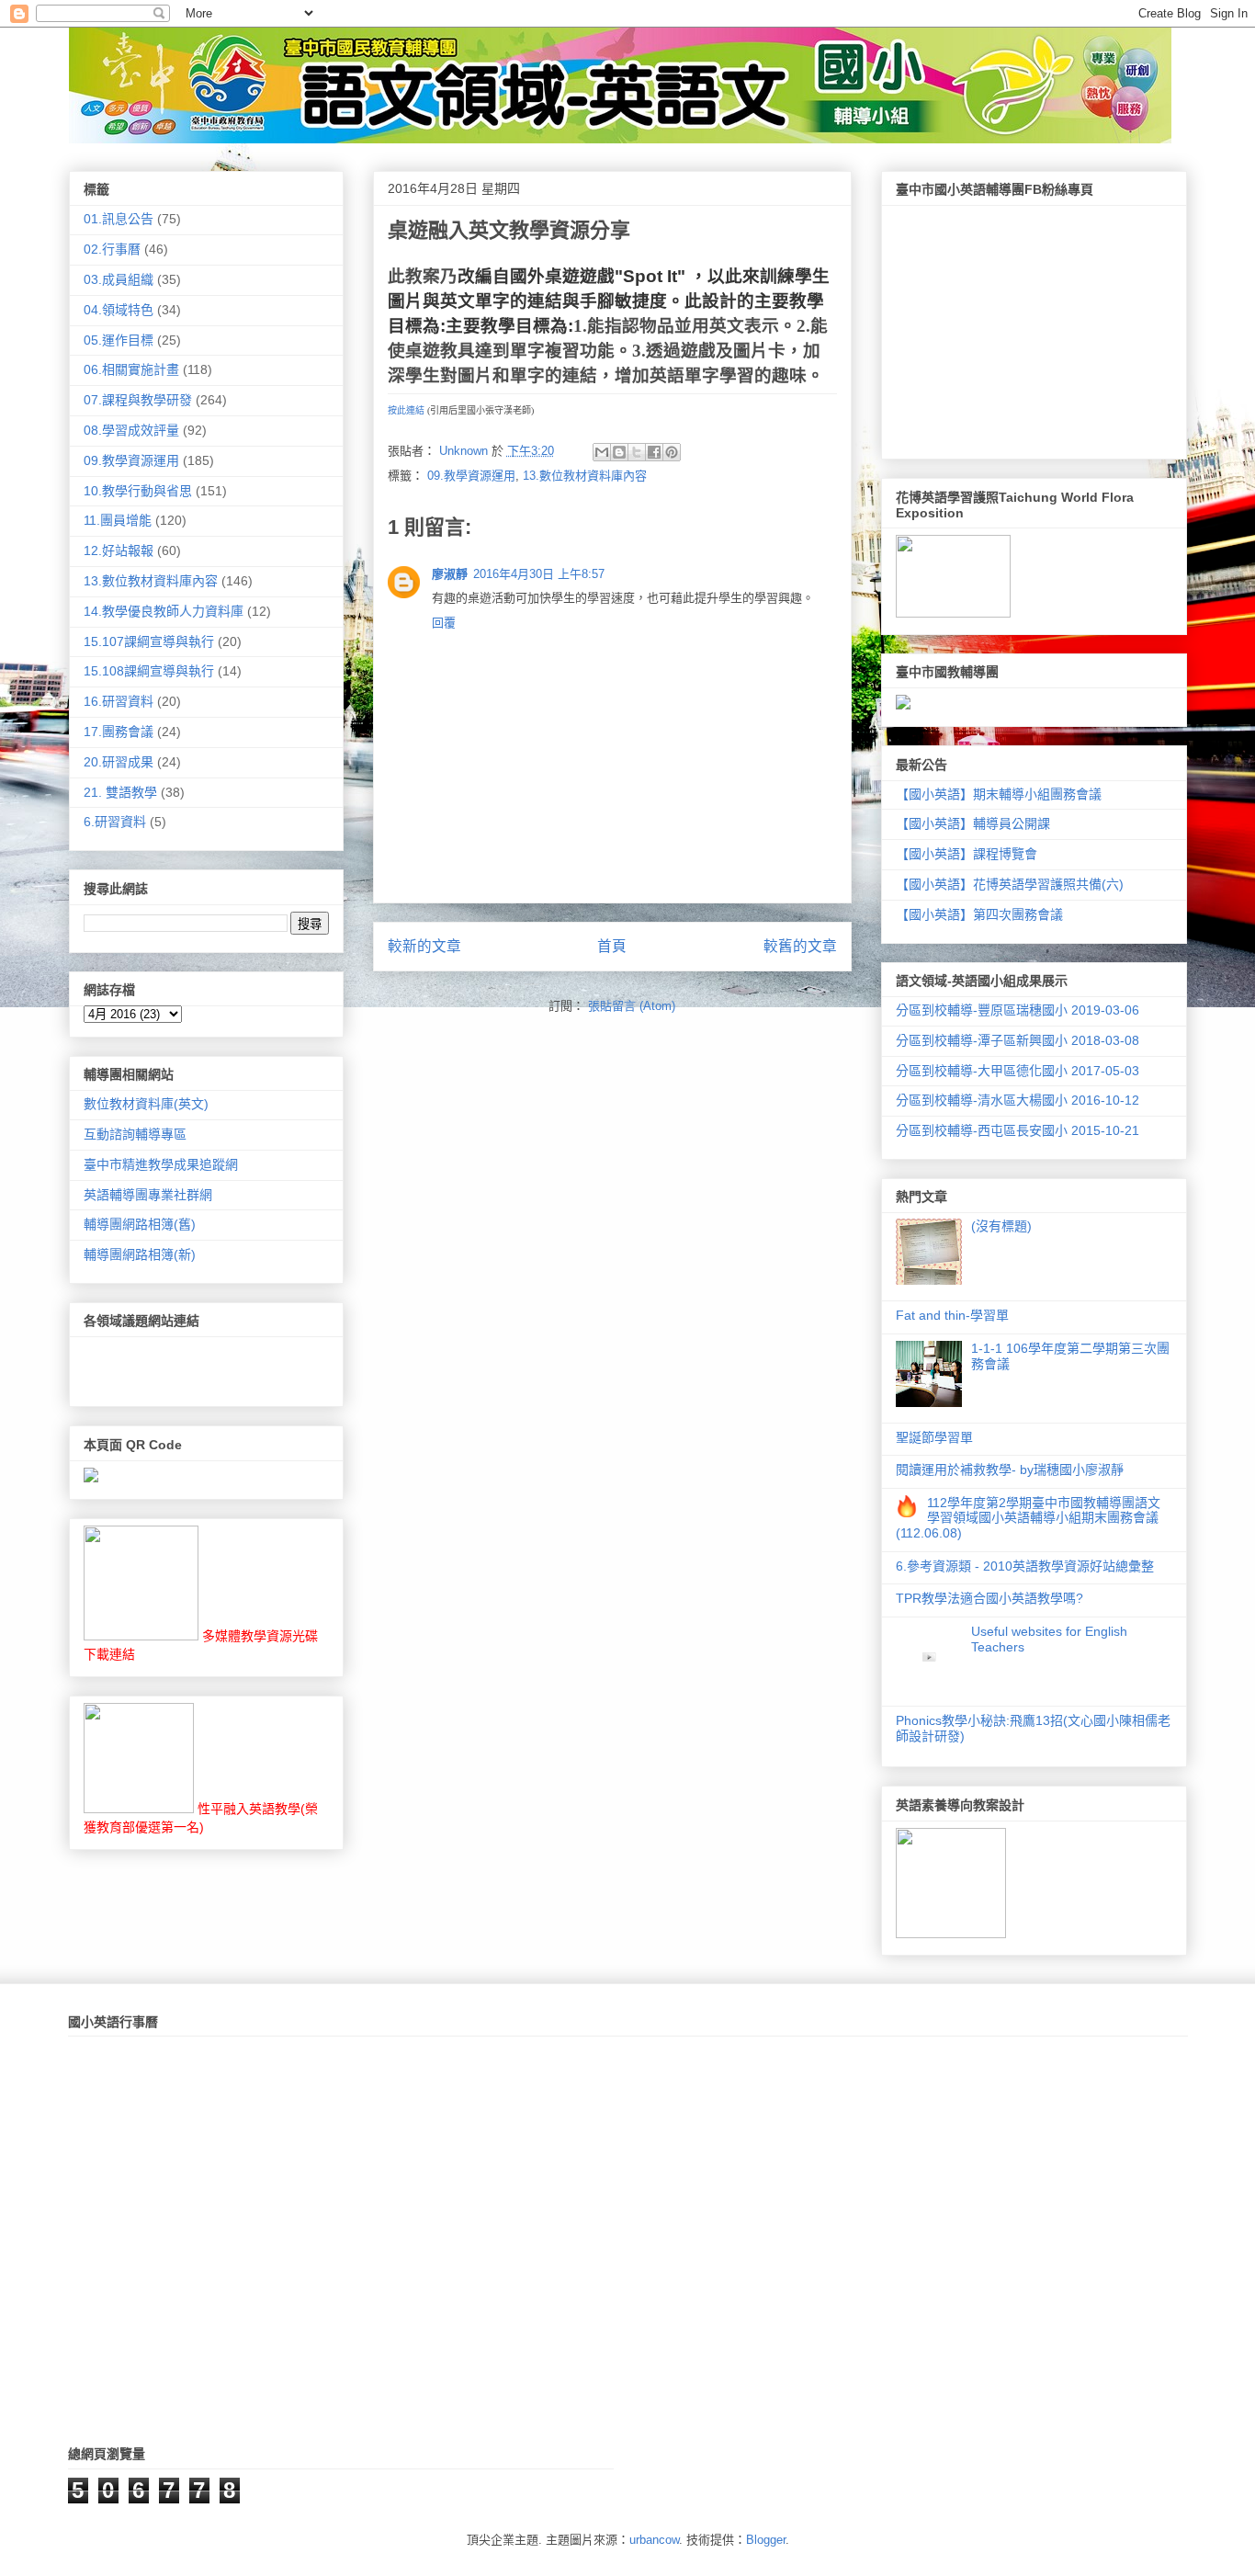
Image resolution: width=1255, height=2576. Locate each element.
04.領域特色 (119, 310)
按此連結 (406, 410)
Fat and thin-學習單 (952, 1315)
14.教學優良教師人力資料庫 (164, 611)
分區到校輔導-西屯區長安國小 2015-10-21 (1018, 1130)
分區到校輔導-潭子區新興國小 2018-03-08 (1018, 1040)
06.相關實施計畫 (131, 369)
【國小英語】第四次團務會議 (979, 914)
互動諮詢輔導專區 (135, 1134)
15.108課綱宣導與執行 (149, 671)
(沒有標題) (1001, 1226)
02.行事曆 (112, 249)
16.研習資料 (119, 701)
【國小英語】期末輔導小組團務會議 (999, 794)
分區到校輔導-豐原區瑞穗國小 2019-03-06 (1018, 1010)
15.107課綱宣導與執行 (149, 641)
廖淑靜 (450, 574)
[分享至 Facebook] (654, 452)
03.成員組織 (119, 279)
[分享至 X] (637, 452)
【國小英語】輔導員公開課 (973, 823)
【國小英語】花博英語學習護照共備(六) (1010, 884)
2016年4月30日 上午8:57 (539, 574)
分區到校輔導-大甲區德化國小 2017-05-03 (1018, 1071)
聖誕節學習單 (934, 1437)
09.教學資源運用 (471, 476)
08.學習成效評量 (131, 430)
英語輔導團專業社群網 (148, 1195)
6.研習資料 (115, 822)
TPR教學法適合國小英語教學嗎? (989, 1598)
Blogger (766, 2540)
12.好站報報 (119, 550)
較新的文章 (424, 946)
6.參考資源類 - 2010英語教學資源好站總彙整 (1025, 1566)
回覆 (444, 623)
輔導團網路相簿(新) (140, 1254)
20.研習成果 (119, 762)
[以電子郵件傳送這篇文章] (602, 452)
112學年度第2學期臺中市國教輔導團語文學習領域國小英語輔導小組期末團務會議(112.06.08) (1029, 1518)
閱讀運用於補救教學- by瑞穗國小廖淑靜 (1010, 1470)
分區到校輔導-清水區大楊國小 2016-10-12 (1018, 1100)
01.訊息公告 (119, 219)
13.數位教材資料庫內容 (585, 476)
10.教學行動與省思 (138, 491)
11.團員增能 (118, 520)
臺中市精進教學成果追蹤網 (161, 1164)
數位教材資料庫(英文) (146, 1104)
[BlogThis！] (619, 452)
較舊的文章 (800, 946)
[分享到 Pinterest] (672, 452)
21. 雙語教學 (120, 792)
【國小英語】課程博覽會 (967, 854)
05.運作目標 (119, 340)
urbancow (654, 2540)
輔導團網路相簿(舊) (140, 1224)
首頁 (612, 946)
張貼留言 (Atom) (632, 1006)
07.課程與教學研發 (138, 400)
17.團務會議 (119, 732)
